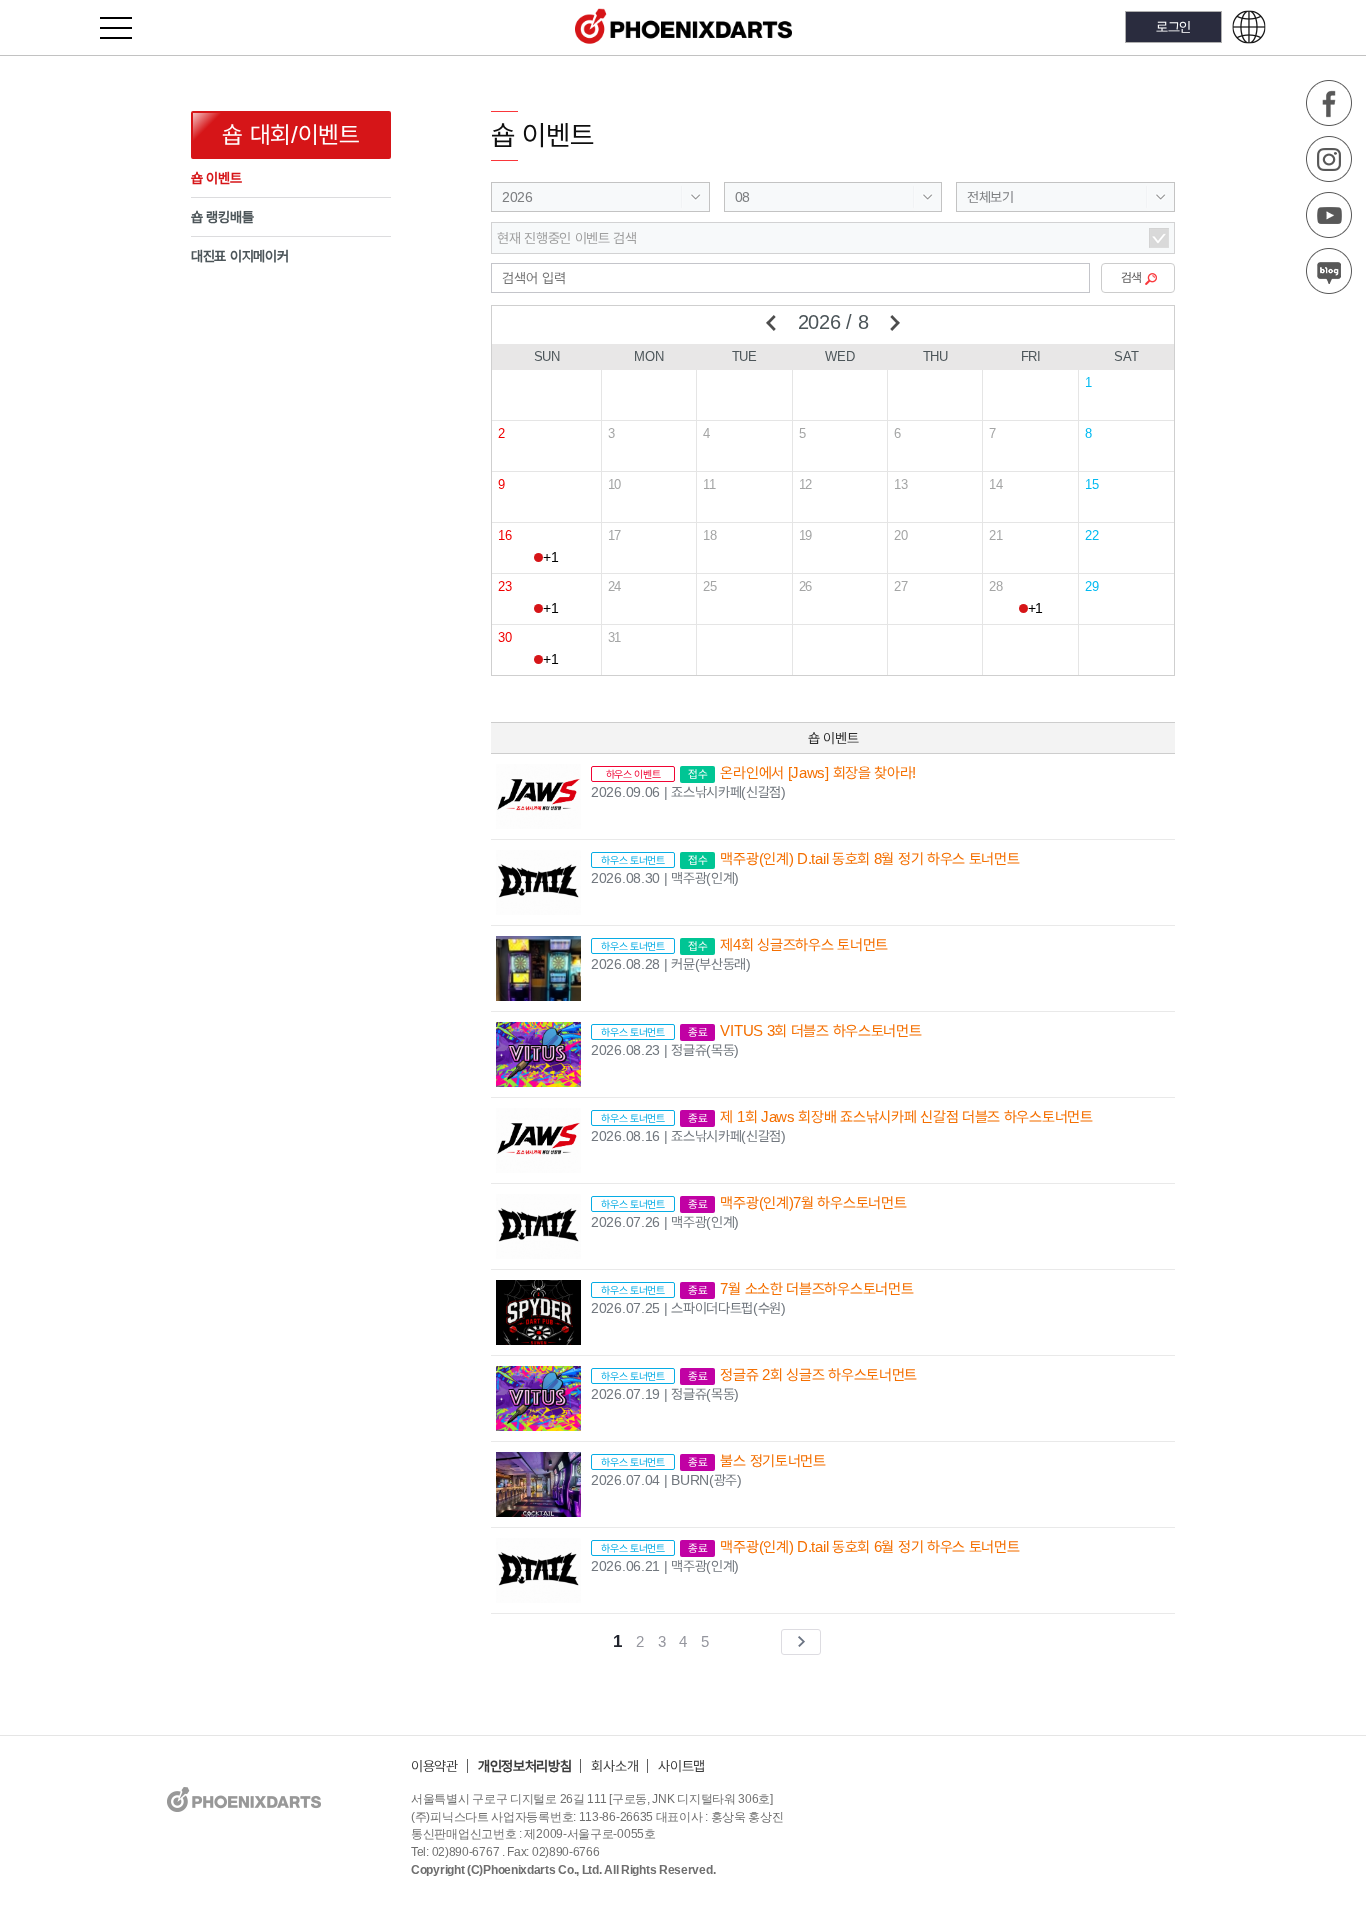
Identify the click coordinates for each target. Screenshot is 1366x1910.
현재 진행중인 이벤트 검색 (567, 237)
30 (504, 637)
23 (504, 586)
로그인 (1173, 26)
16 (504, 535)
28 (995, 586)
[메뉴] (127, 27)
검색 (1131, 278)
